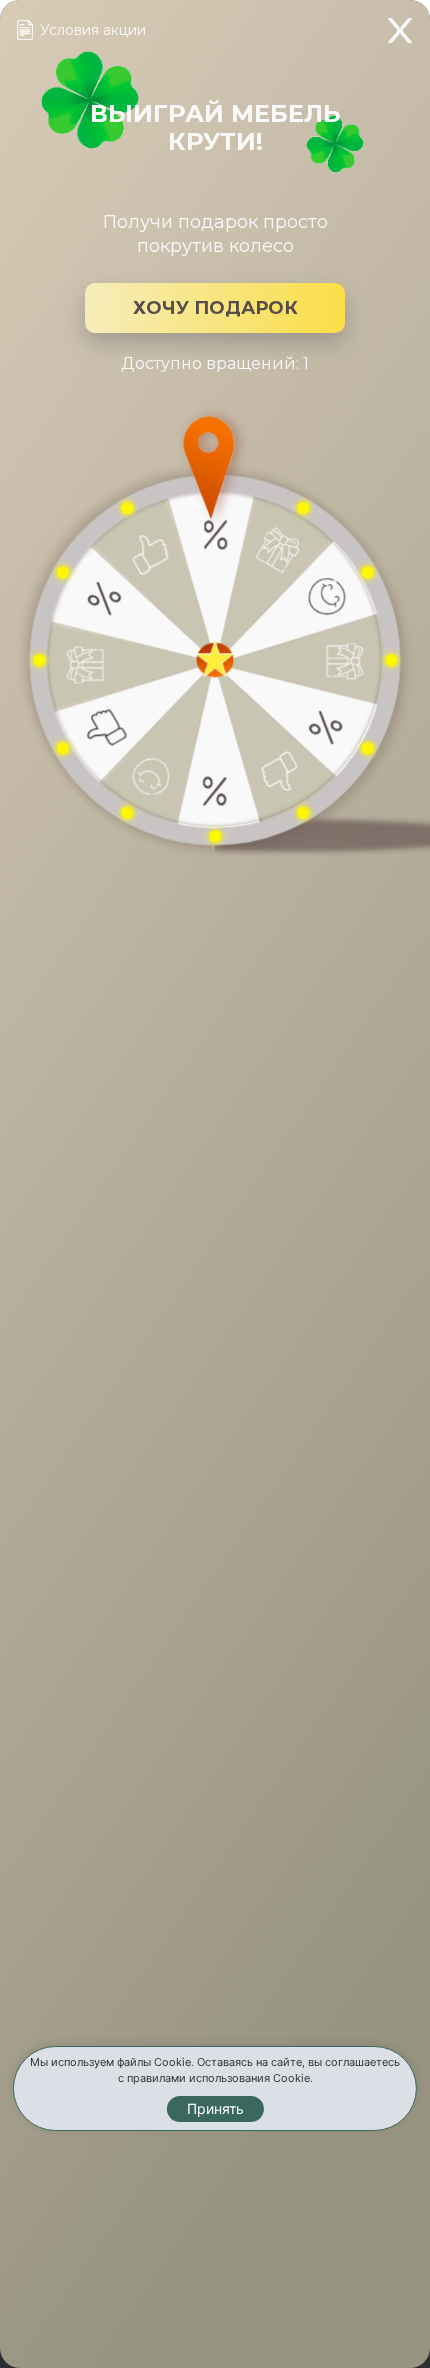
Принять (215, 2108)
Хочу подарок (215, 308)
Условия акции (93, 30)
